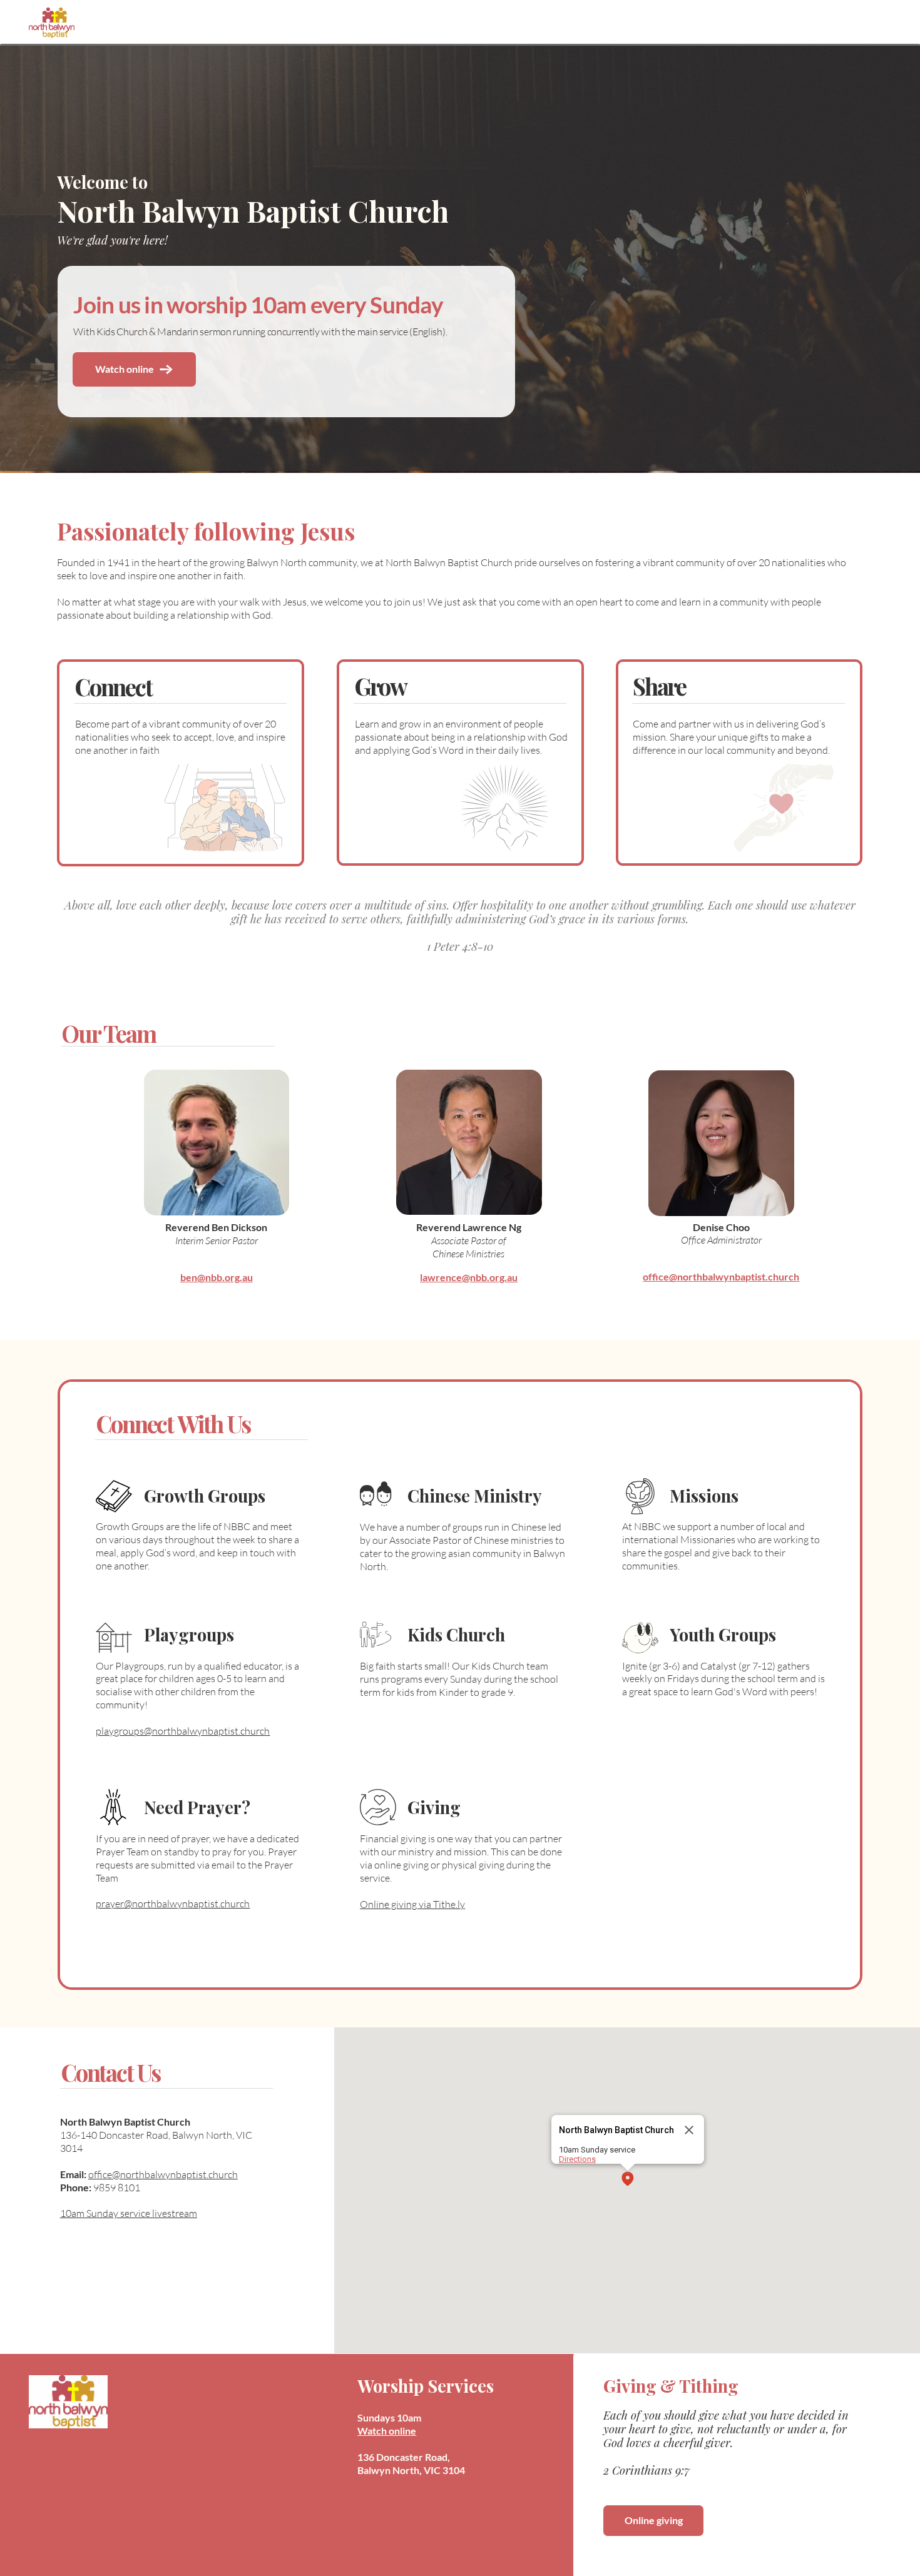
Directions (577, 2159)
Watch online (387, 2431)
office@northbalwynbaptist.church (163, 2174)
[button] (628, 2180)
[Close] (689, 2130)
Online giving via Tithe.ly (412, 1904)
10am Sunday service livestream (129, 2213)
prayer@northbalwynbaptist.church (173, 1904)
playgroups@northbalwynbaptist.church (183, 1731)
